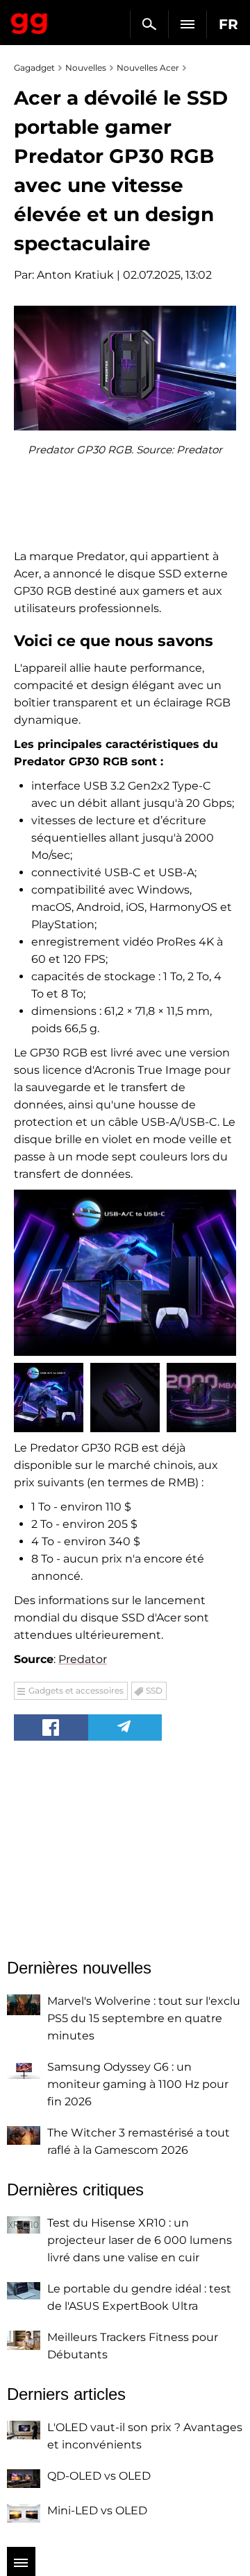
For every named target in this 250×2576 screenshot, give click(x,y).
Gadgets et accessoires (76, 1690)
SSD (154, 1690)
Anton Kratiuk (75, 275)
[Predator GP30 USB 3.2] (125, 1273)
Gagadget (30, 21)
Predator (83, 1659)
